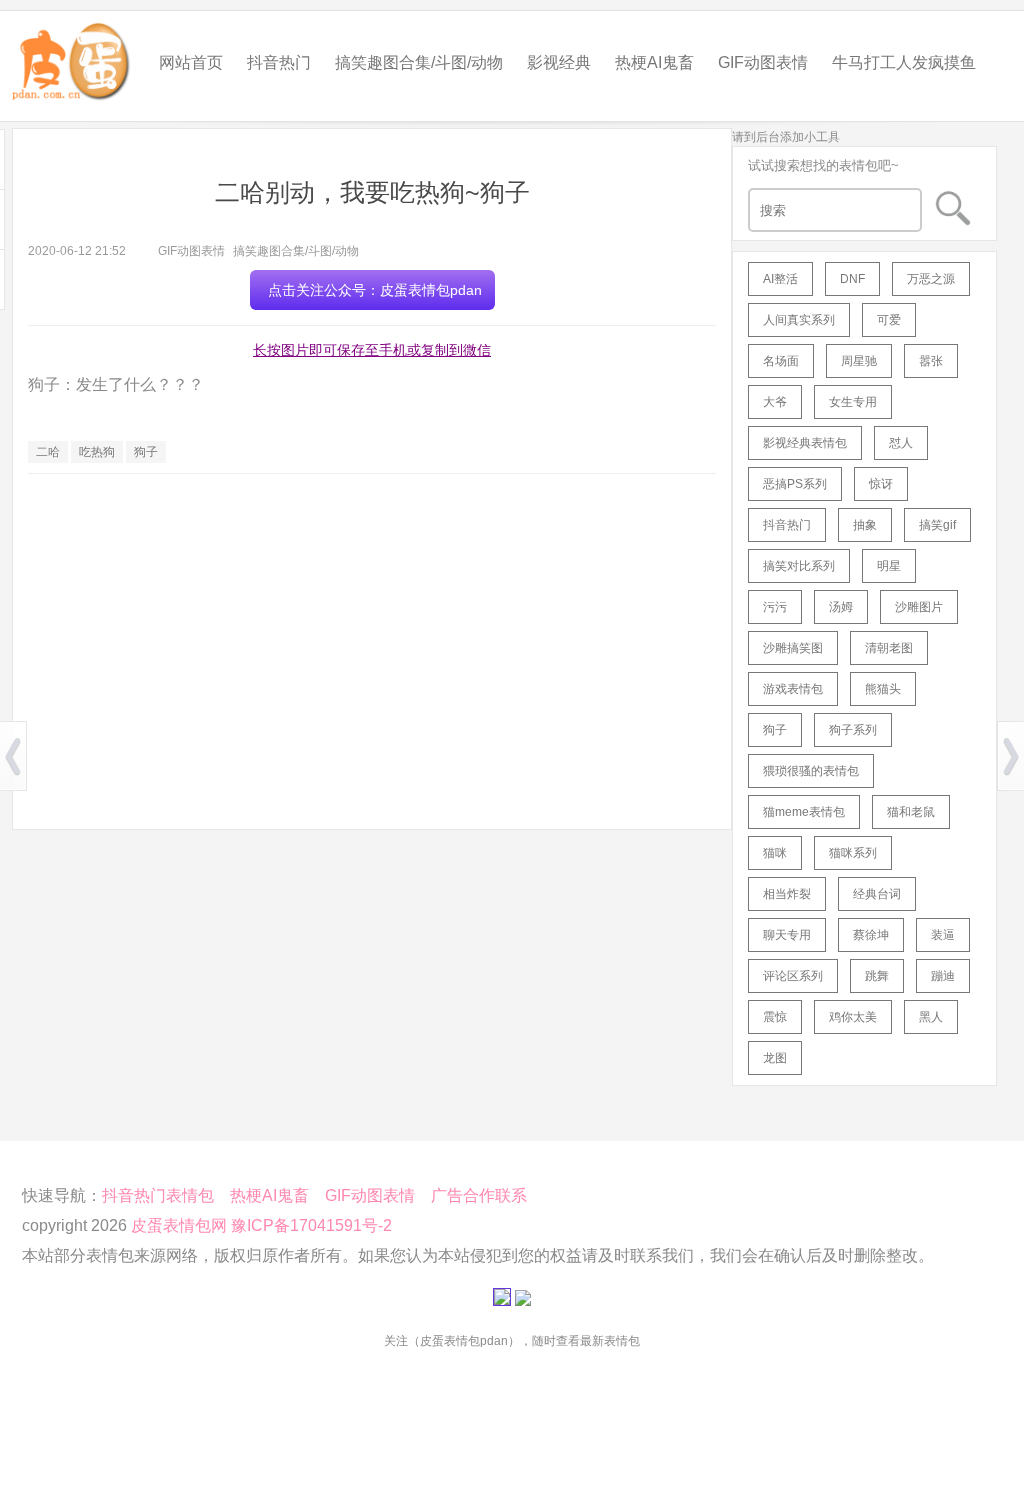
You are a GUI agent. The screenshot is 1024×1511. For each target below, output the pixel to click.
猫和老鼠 (911, 812)
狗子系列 (853, 730)
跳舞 (877, 976)
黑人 (931, 1017)
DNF (852, 279)
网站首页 (191, 62)
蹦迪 (943, 976)
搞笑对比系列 (799, 566)
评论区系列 (793, 976)
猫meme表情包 (804, 812)
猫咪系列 (853, 853)
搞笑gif (937, 525)
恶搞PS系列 (795, 484)
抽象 (865, 525)
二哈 (48, 452)
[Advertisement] (372, 634)
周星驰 (859, 361)
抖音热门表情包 (158, 1195)
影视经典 (559, 62)
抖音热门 (279, 62)
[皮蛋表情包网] (72, 56)
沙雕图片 (919, 607)
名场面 (781, 361)
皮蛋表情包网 (179, 1225)
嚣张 (931, 361)
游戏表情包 (793, 689)
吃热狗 (97, 452)
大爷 (775, 402)
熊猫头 (883, 689)
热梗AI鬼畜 (654, 62)
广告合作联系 (479, 1195)
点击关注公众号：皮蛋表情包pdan (375, 290)
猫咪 (775, 853)
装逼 (943, 935)
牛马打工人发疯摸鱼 (904, 62)
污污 (775, 607)
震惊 (775, 1017)
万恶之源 (931, 279)
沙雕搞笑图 (793, 648)
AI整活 (780, 279)
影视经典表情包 (805, 443)
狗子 (146, 452)
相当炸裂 (787, 894)
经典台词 (877, 894)
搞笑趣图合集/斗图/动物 (419, 62)
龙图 (775, 1058)
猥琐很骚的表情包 (811, 771)
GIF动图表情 (763, 62)
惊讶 (881, 484)
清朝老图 (889, 648)
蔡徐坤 (871, 935)
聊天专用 (787, 935)
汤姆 (841, 607)
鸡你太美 (853, 1017)
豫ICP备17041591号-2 (311, 1225)
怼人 (901, 443)
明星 (889, 566)
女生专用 (853, 402)
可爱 (889, 320)
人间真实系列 (799, 320)
